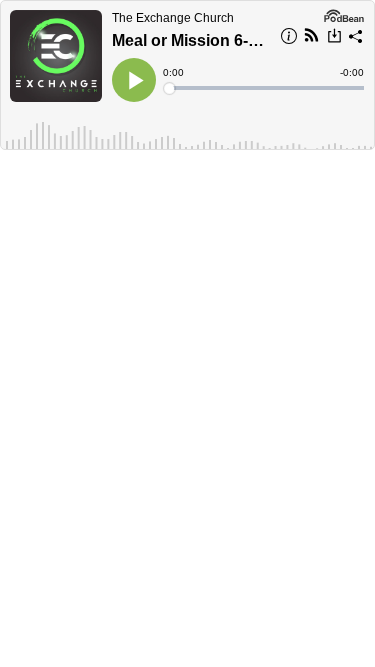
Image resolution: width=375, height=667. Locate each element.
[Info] (289, 39)
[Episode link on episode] (56, 56)
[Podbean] (344, 14)
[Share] (356, 39)
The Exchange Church (173, 18)
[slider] (265, 88)
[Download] (334, 38)
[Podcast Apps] (311, 38)
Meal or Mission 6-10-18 (190, 40)
